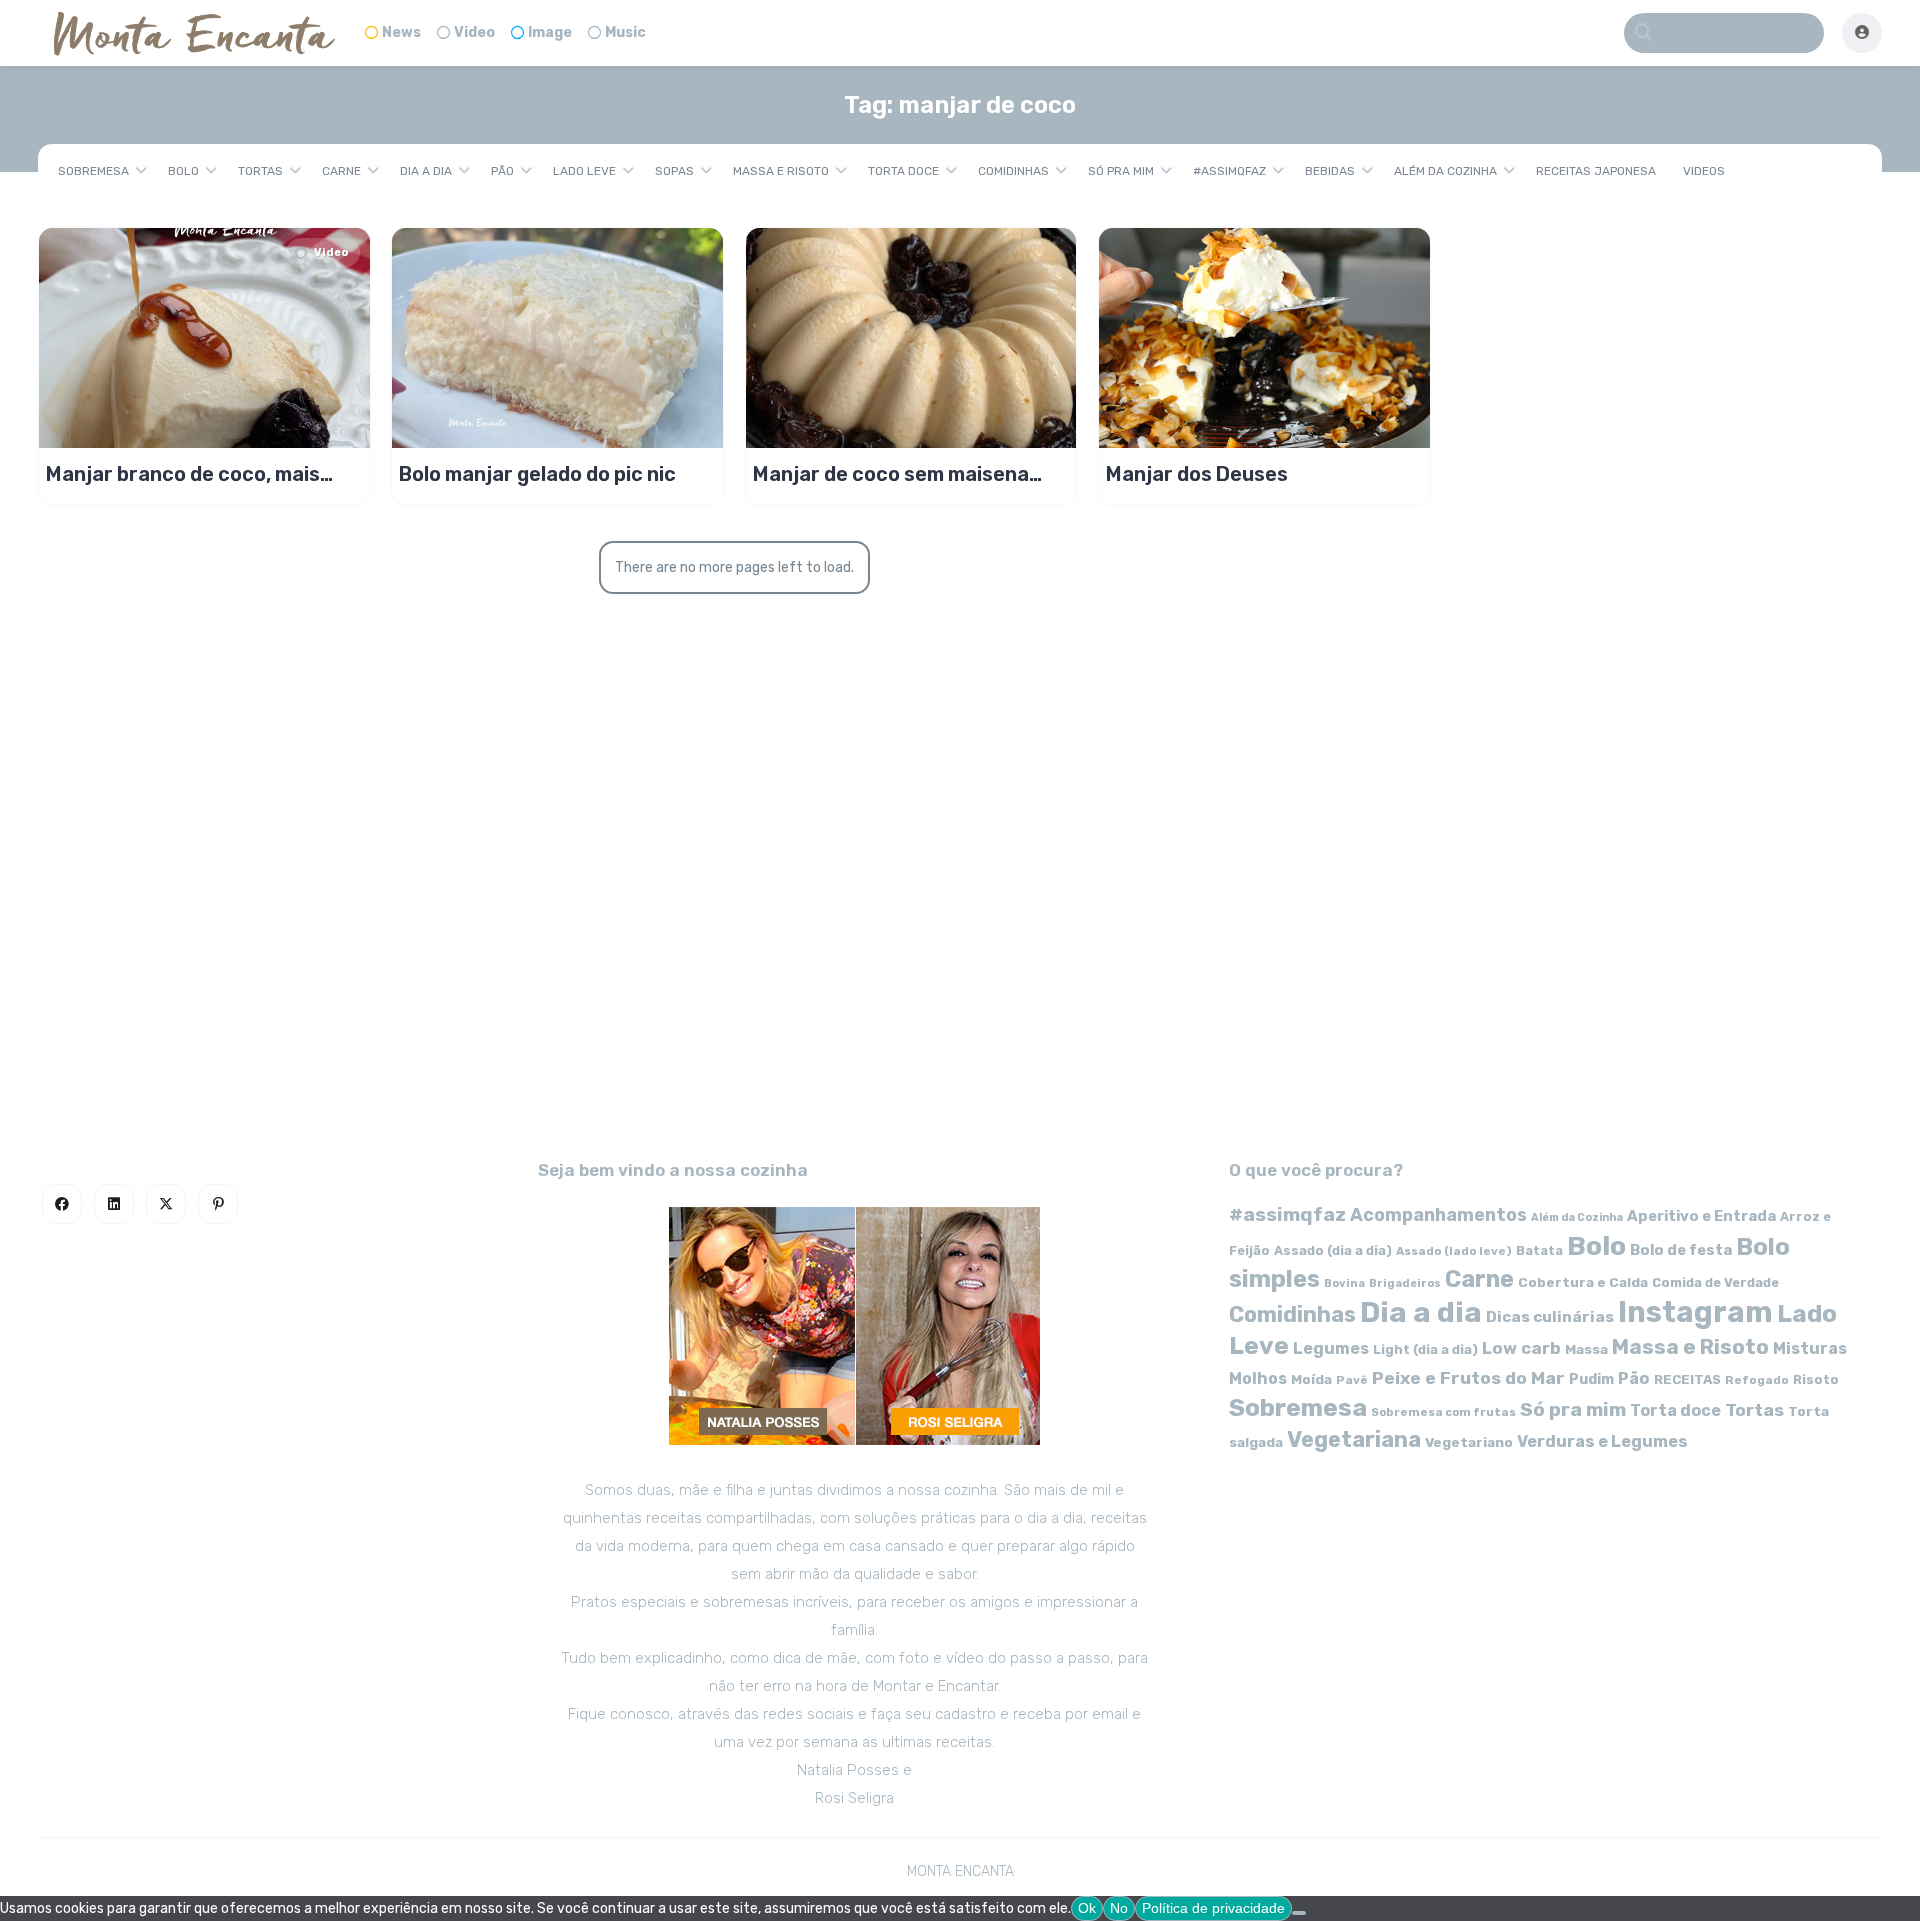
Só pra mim (1121, 171)
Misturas (1810, 1348)
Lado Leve (584, 171)
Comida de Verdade (1715, 1282)
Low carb (1521, 1348)
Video (474, 32)
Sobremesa (93, 171)
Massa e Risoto (781, 171)
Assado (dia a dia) (1333, 1250)
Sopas (674, 171)
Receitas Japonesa (1596, 171)
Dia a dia (426, 171)
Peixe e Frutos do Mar (1468, 1377)
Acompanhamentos (1438, 1214)
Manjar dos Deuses (1197, 474)
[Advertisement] (960, 956)
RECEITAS (1687, 1379)
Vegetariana (1354, 1439)
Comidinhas (1013, 171)
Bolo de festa (1681, 1250)
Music (625, 32)
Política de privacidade (1213, 1908)
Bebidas (1330, 171)
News (401, 32)
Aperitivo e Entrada (1701, 1216)
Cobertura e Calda (1583, 1282)
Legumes (1331, 1348)
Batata (1539, 1250)
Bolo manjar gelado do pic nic (537, 474)
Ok (1087, 1908)
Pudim (1591, 1379)
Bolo (183, 171)
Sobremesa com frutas (1443, 1412)
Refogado (1757, 1380)
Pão (502, 171)
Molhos (1258, 1378)
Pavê (1352, 1380)
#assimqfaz (1229, 171)
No (1119, 1908)
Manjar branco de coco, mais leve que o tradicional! (183, 474)
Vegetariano (1469, 1442)
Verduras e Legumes (1602, 1441)
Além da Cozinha (1445, 171)
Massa (1586, 1349)
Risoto (1816, 1379)
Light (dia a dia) (1425, 1349)
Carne (341, 171)
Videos (1704, 171)
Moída (1311, 1379)
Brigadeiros (1405, 1283)
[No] (1299, 1913)
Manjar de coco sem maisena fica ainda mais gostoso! (891, 474)
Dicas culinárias (1550, 1317)
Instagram (1695, 1312)
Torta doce (903, 171)
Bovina (1344, 1283)
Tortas (260, 171)
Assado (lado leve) (1454, 1251)
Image (550, 32)
